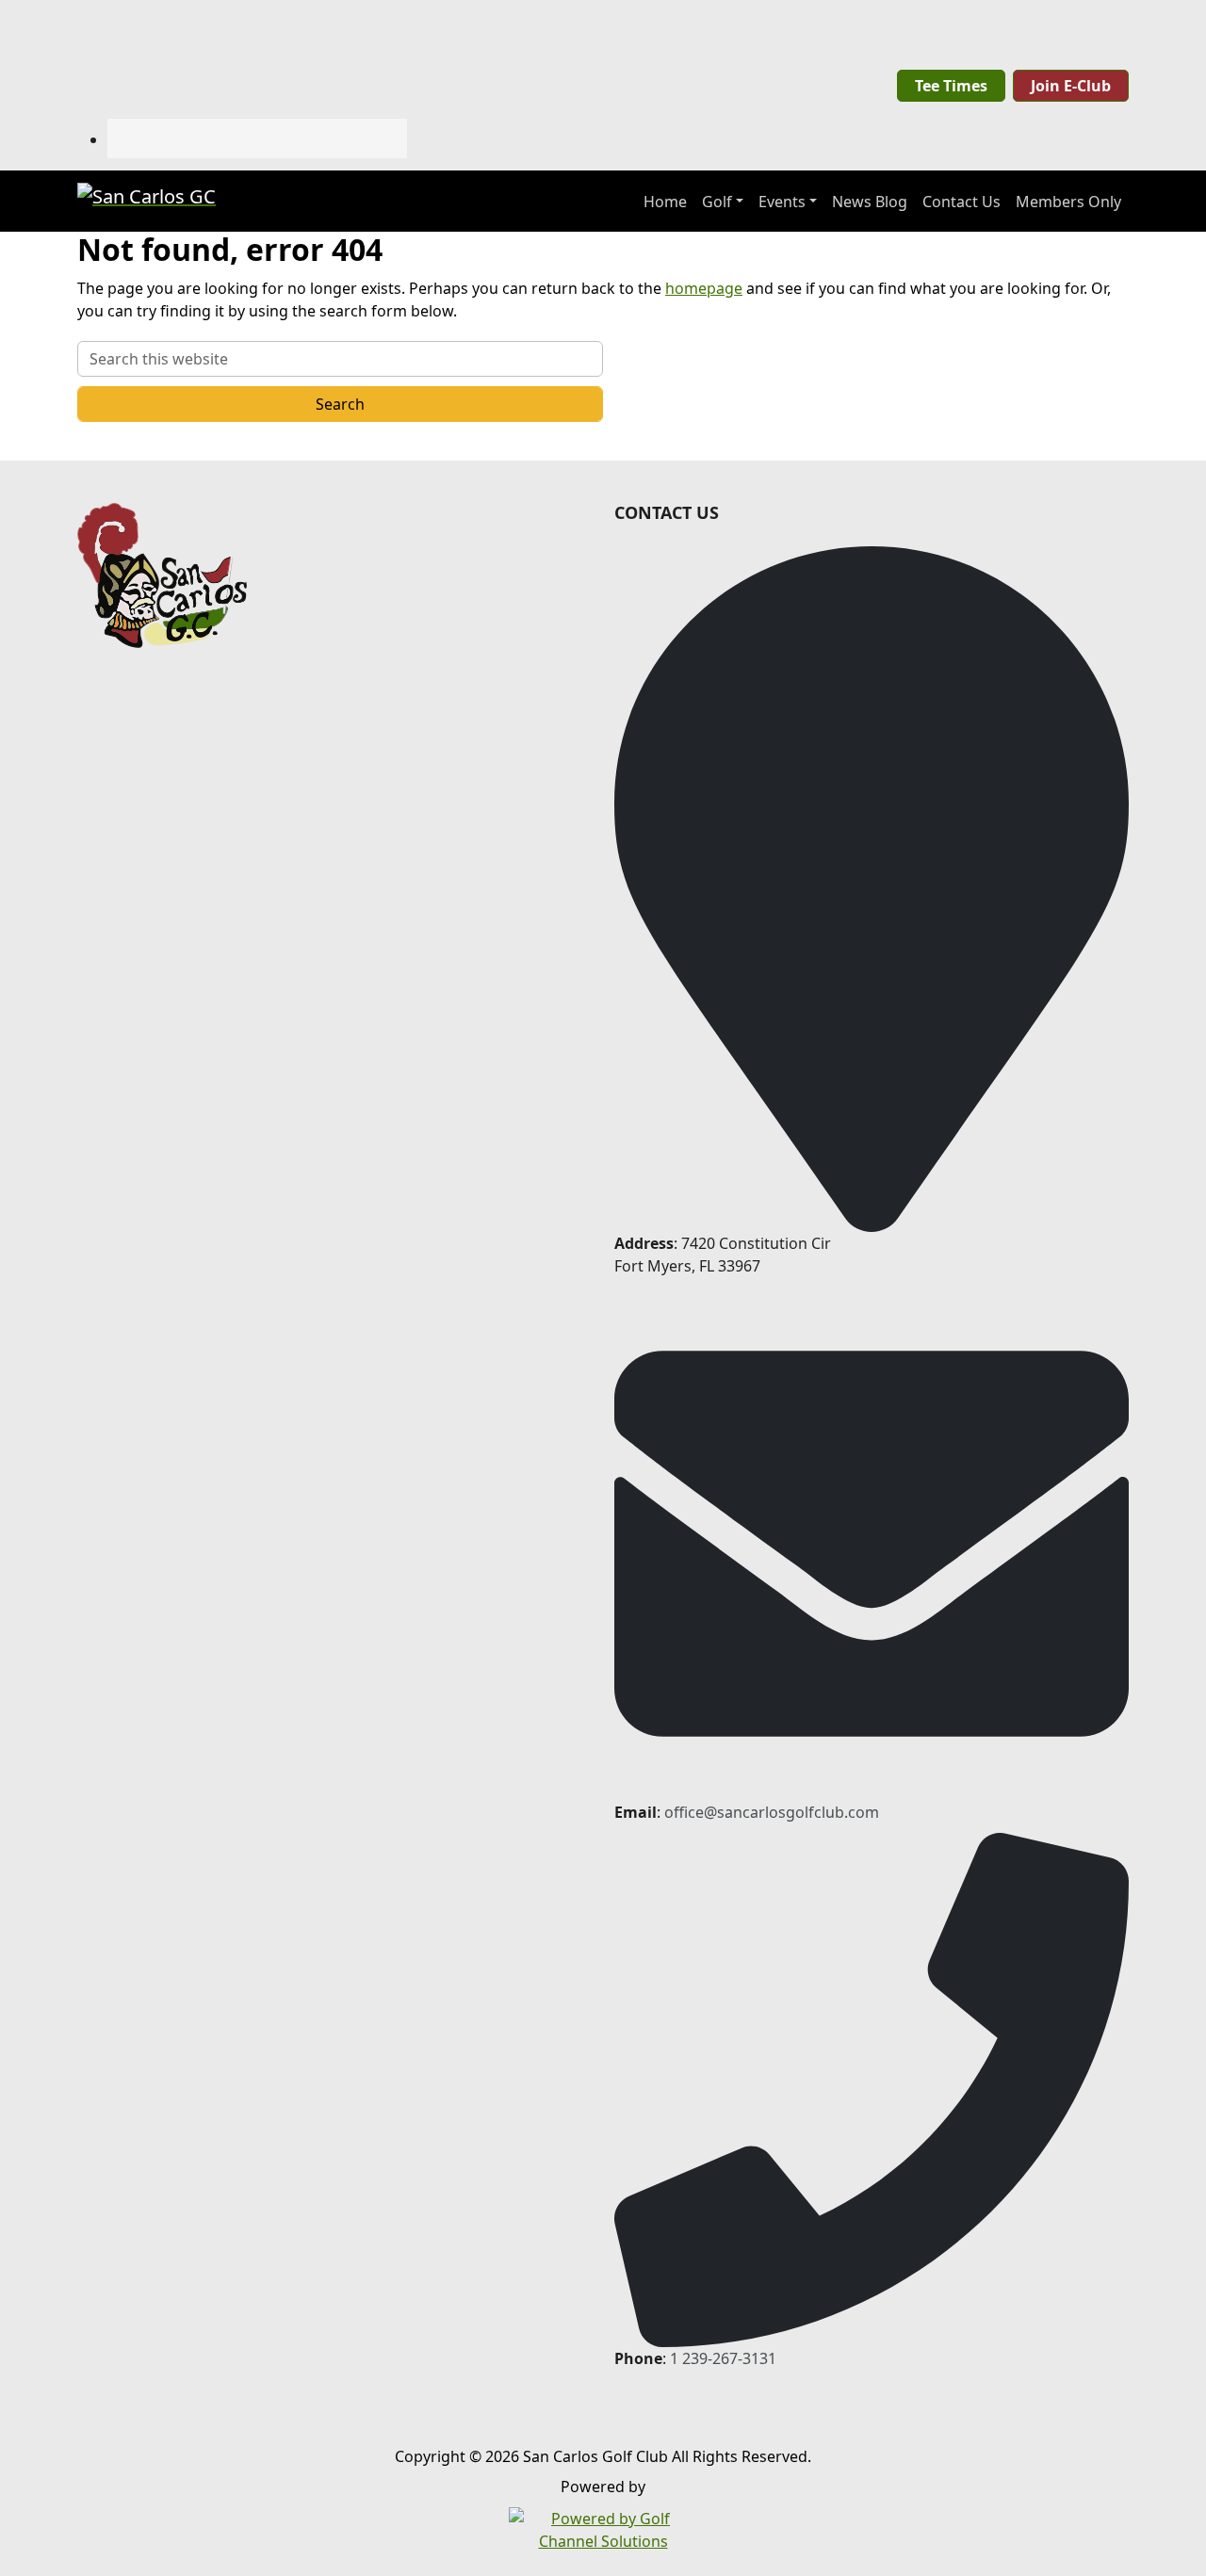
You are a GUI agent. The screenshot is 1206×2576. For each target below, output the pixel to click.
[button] (723, 202)
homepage (704, 288)
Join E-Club (1071, 86)
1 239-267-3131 (723, 2358)
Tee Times (951, 86)
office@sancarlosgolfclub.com (772, 1812)
